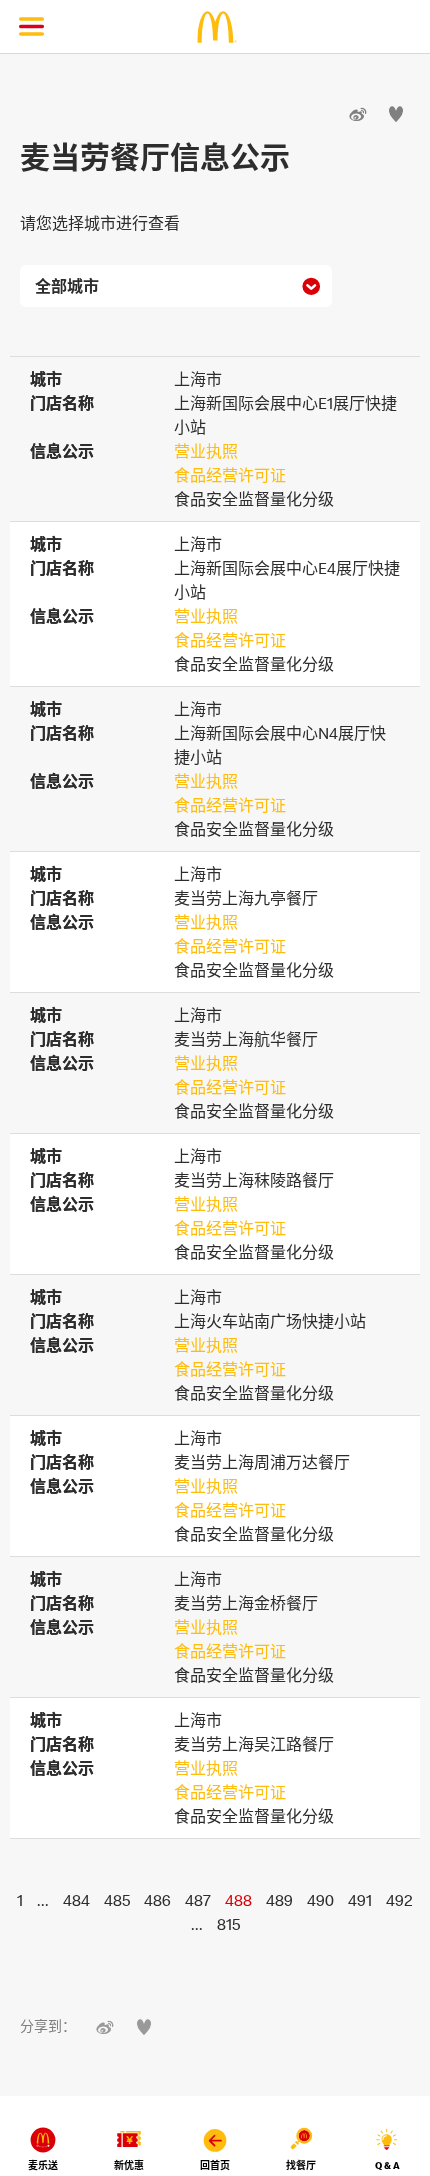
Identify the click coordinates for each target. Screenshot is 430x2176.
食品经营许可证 (230, 475)
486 (157, 1900)
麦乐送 (43, 2165)
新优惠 (129, 2165)
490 (320, 1900)
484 (76, 1900)
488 (238, 1900)
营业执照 (206, 451)
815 (228, 1924)
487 (198, 1900)
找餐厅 (301, 2165)
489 (279, 1900)
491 (360, 1900)
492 (399, 1900)
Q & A (387, 2165)
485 (117, 1900)
